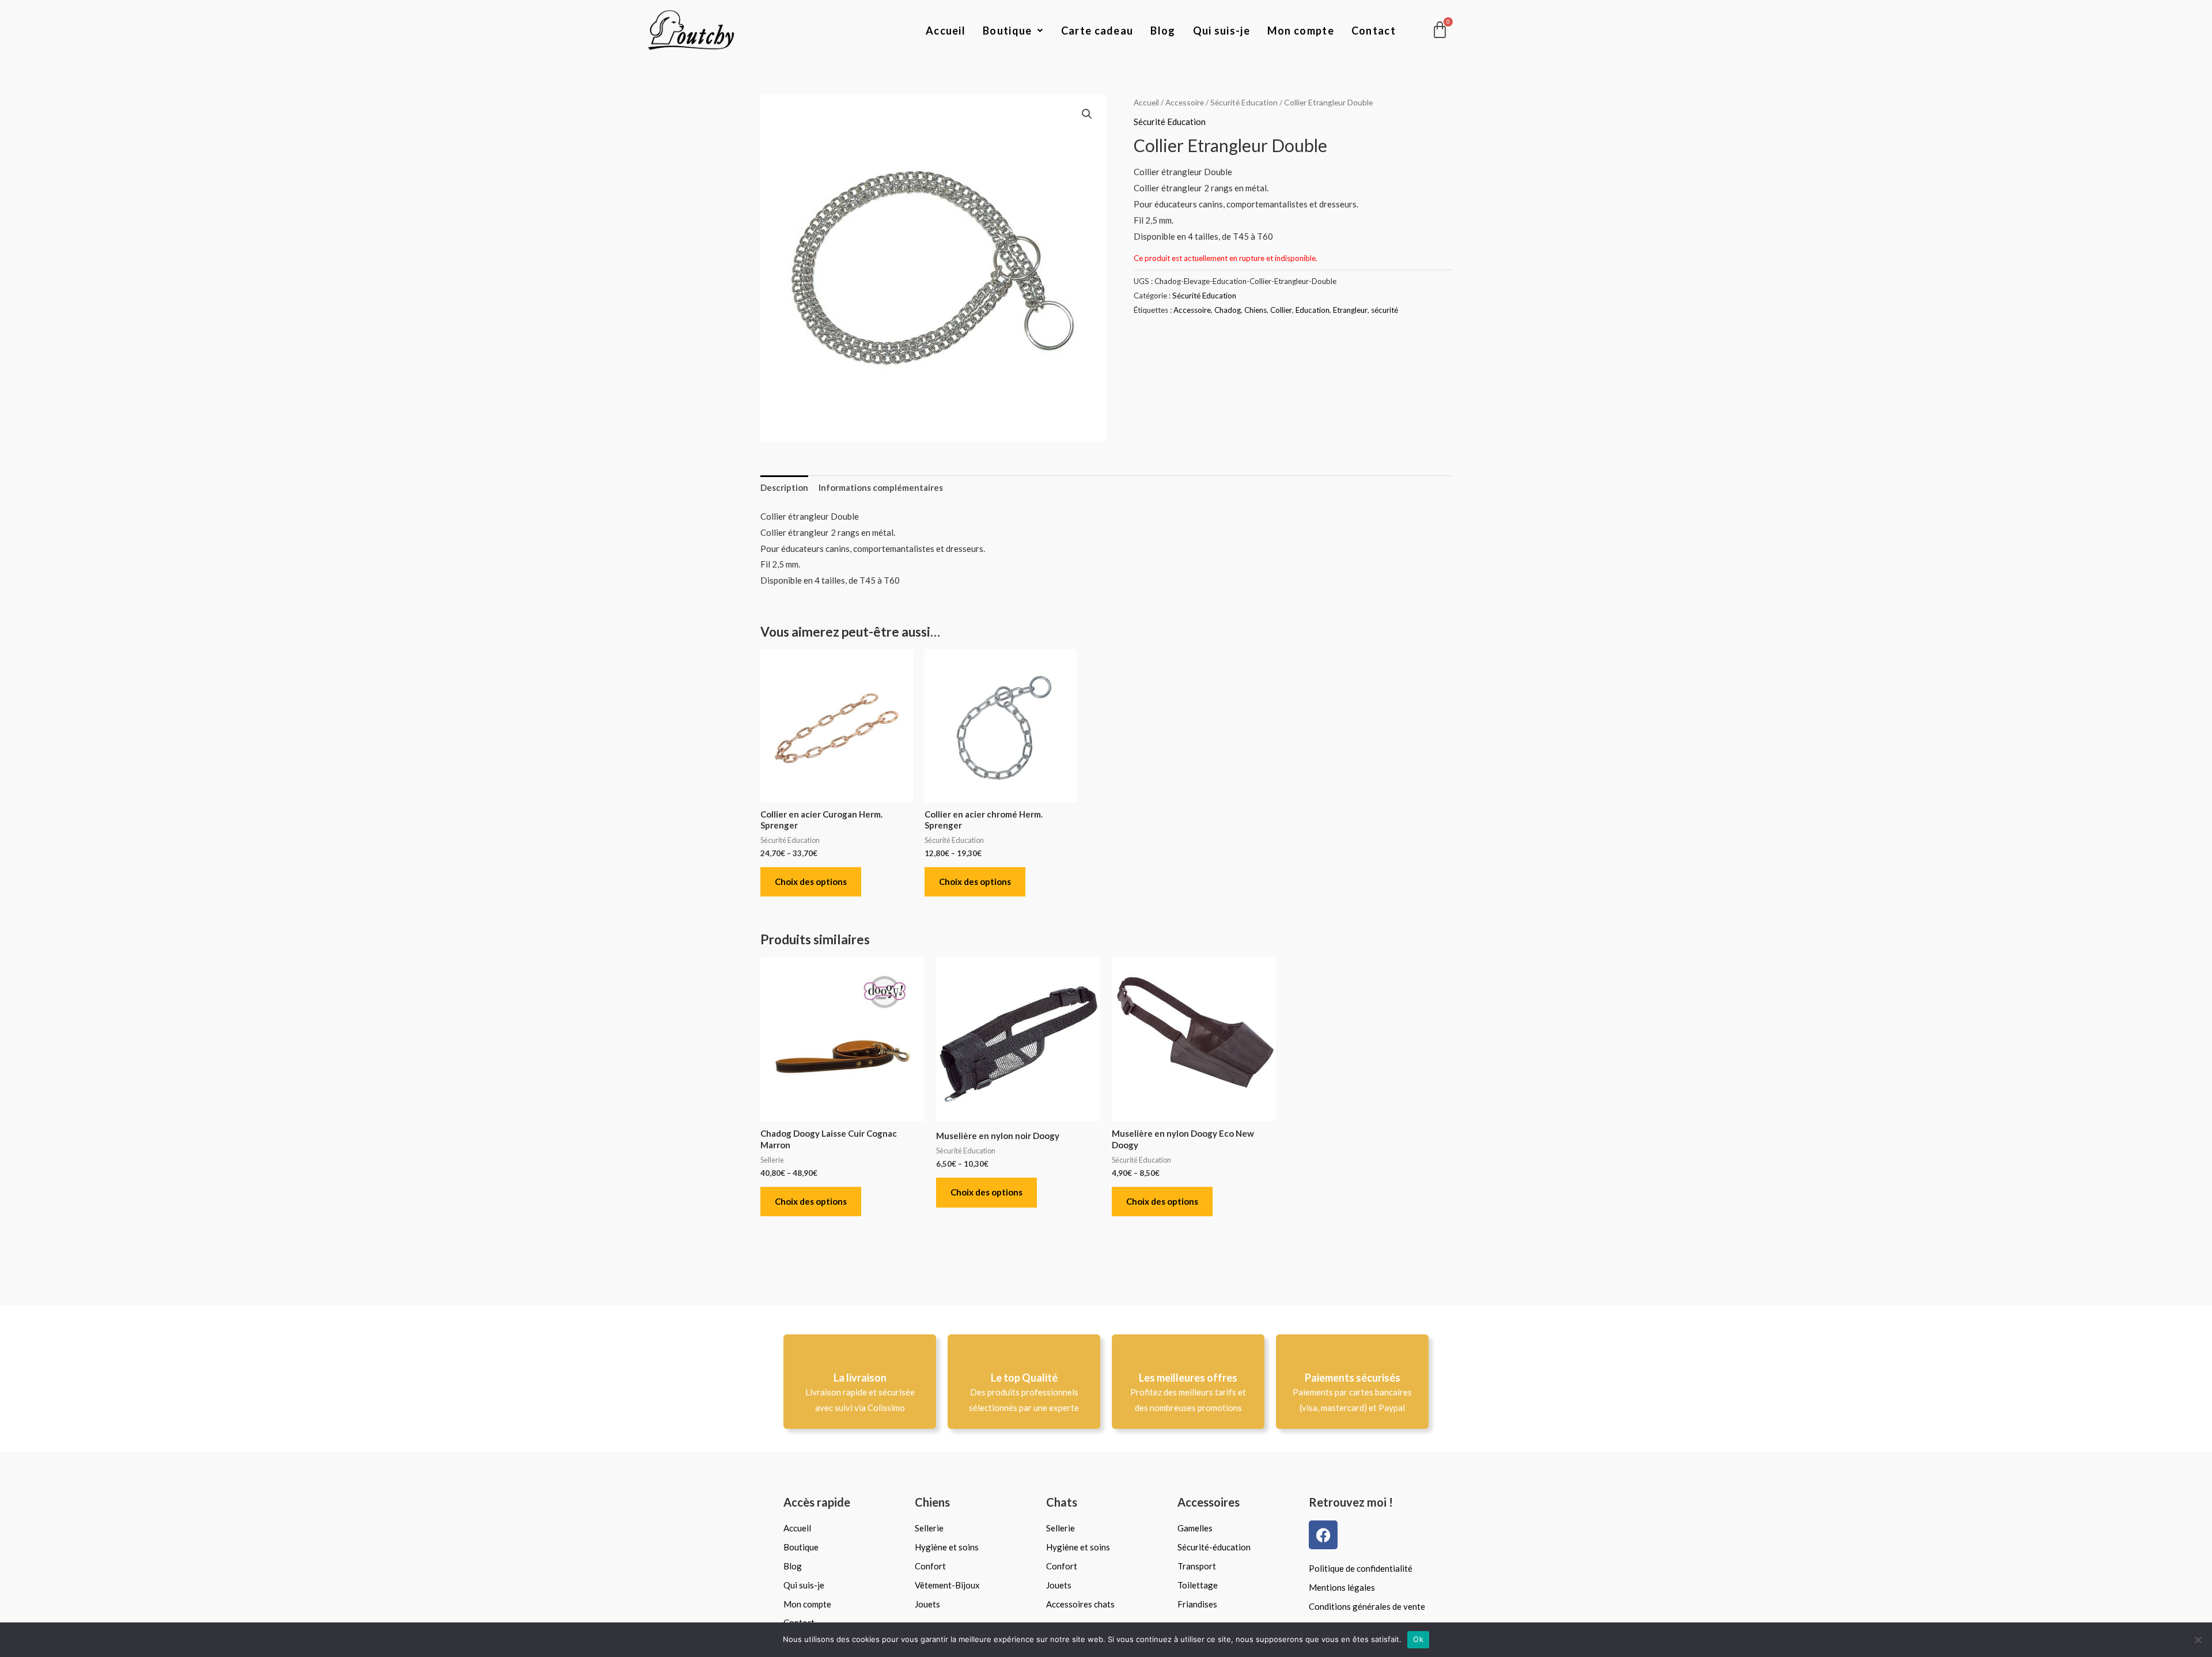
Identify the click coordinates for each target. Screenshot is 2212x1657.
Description (784, 487)
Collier (1281, 310)
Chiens (1255, 310)
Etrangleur (1350, 310)
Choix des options (811, 882)
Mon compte (1301, 31)
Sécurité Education (1244, 102)
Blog (1163, 31)
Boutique (1007, 31)
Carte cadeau (1097, 31)
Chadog (1228, 310)
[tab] (784, 488)
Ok (1418, 1639)
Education (1313, 310)
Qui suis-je (1221, 31)
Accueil (946, 31)
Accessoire (1185, 102)
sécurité (1385, 310)
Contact (1374, 31)
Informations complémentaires (881, 487)
